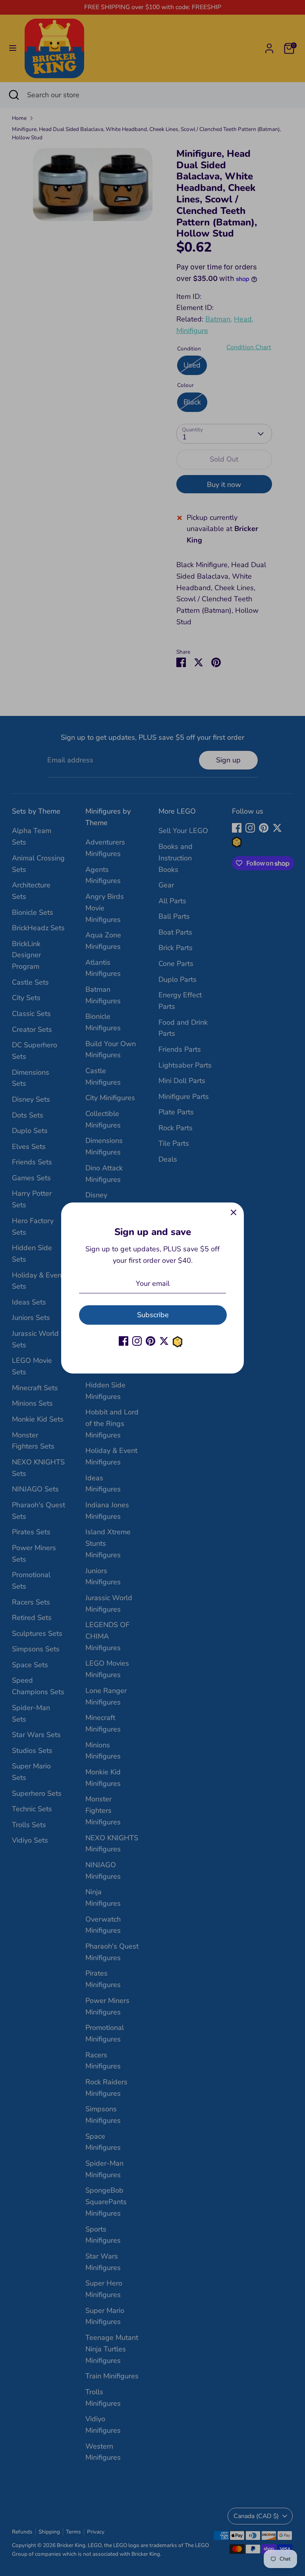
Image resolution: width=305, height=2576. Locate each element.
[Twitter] (164, 1341)
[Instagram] (137, 1341)
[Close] (234, 1213)
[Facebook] (124, 1341)
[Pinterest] (151, 1341)
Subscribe (153, 1315)
